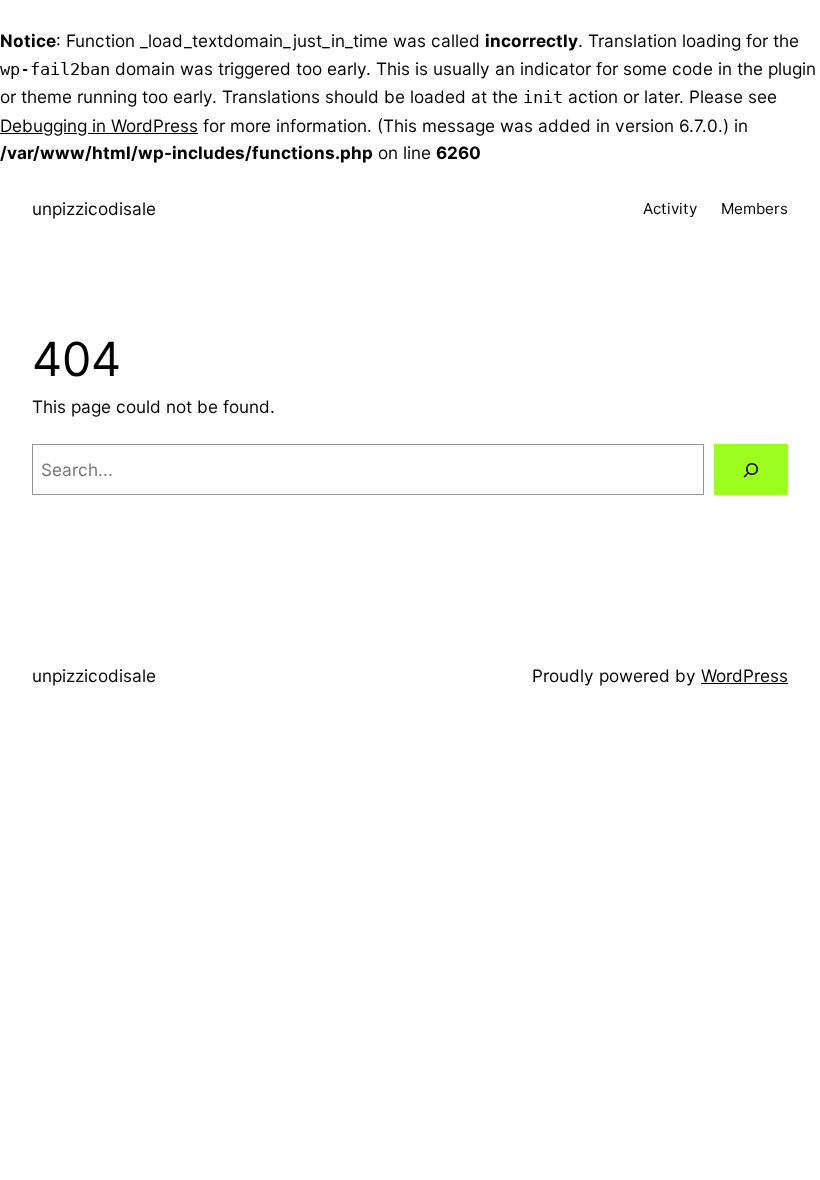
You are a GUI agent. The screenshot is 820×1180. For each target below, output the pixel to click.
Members (754, 208)
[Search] (751, 469)
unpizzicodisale (94, 208)
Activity (670, 208)
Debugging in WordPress (99, 125)
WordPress (744, 675)
